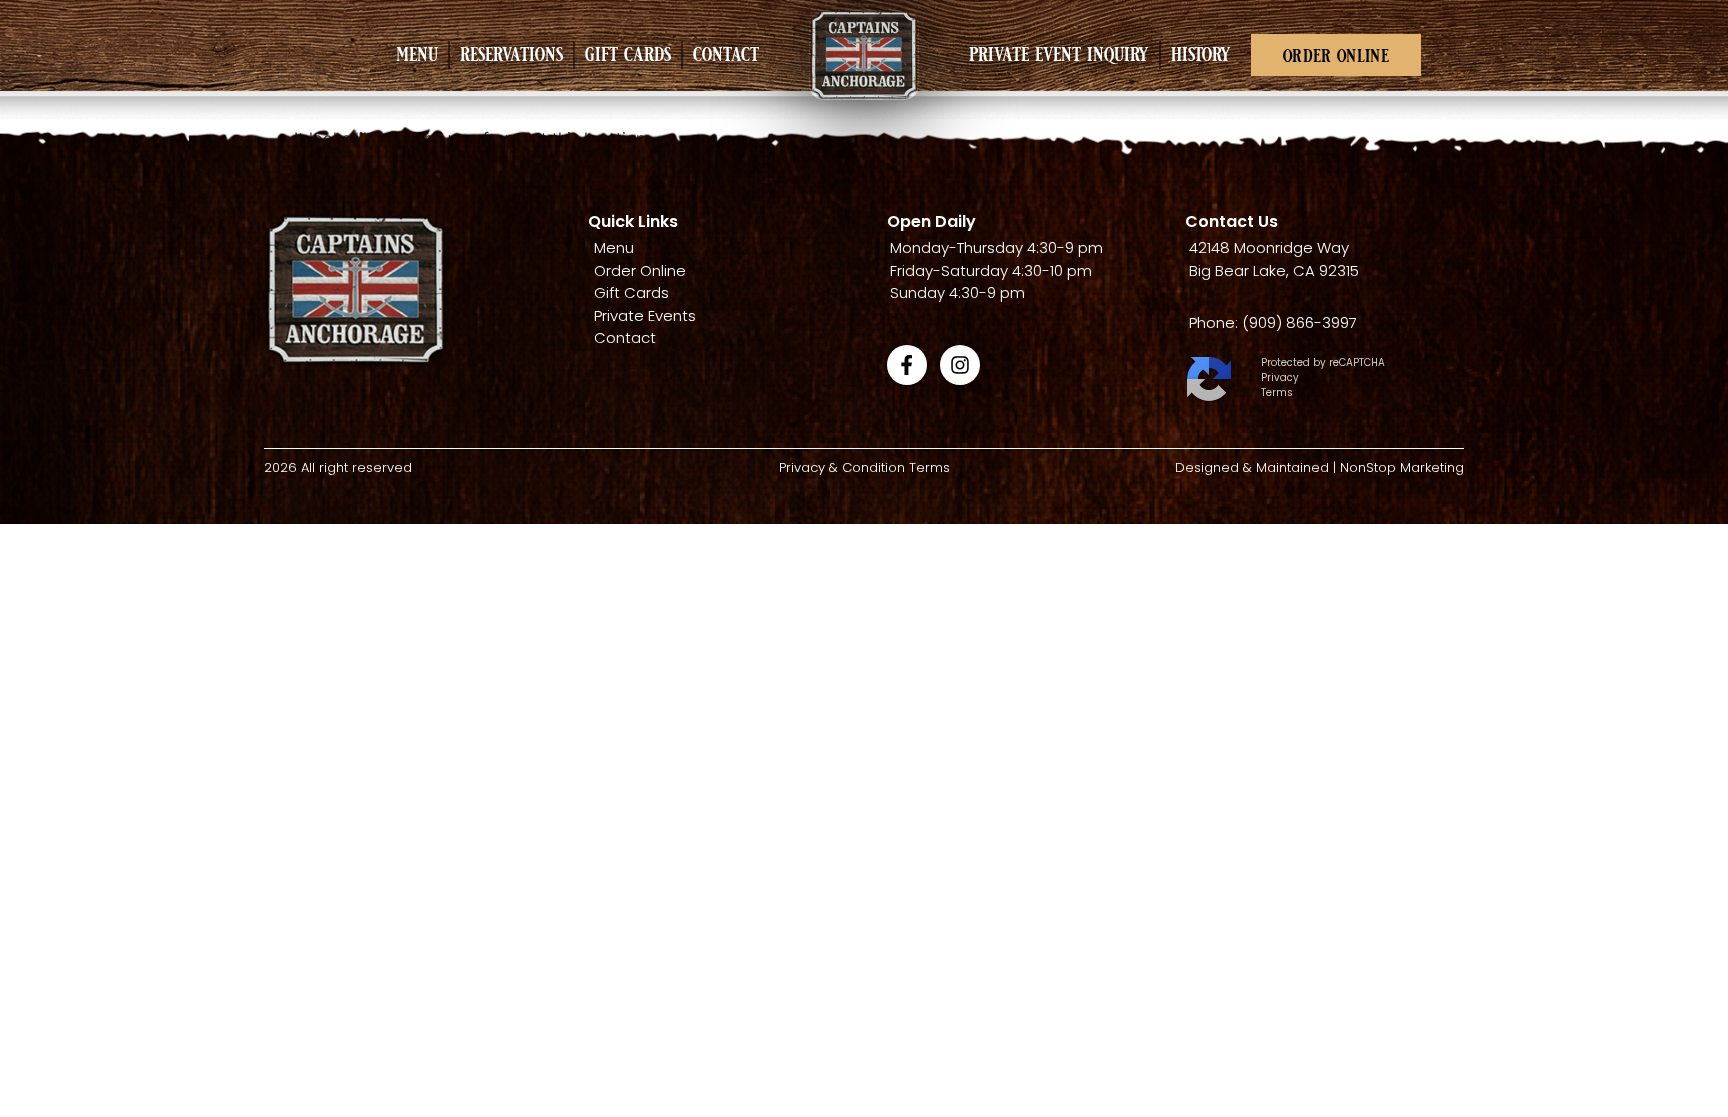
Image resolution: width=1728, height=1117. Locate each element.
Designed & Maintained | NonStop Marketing (1319, 467)
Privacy (1280, 377)
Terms (1277, 392)
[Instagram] (960, 365)
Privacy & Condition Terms (864, 467)
